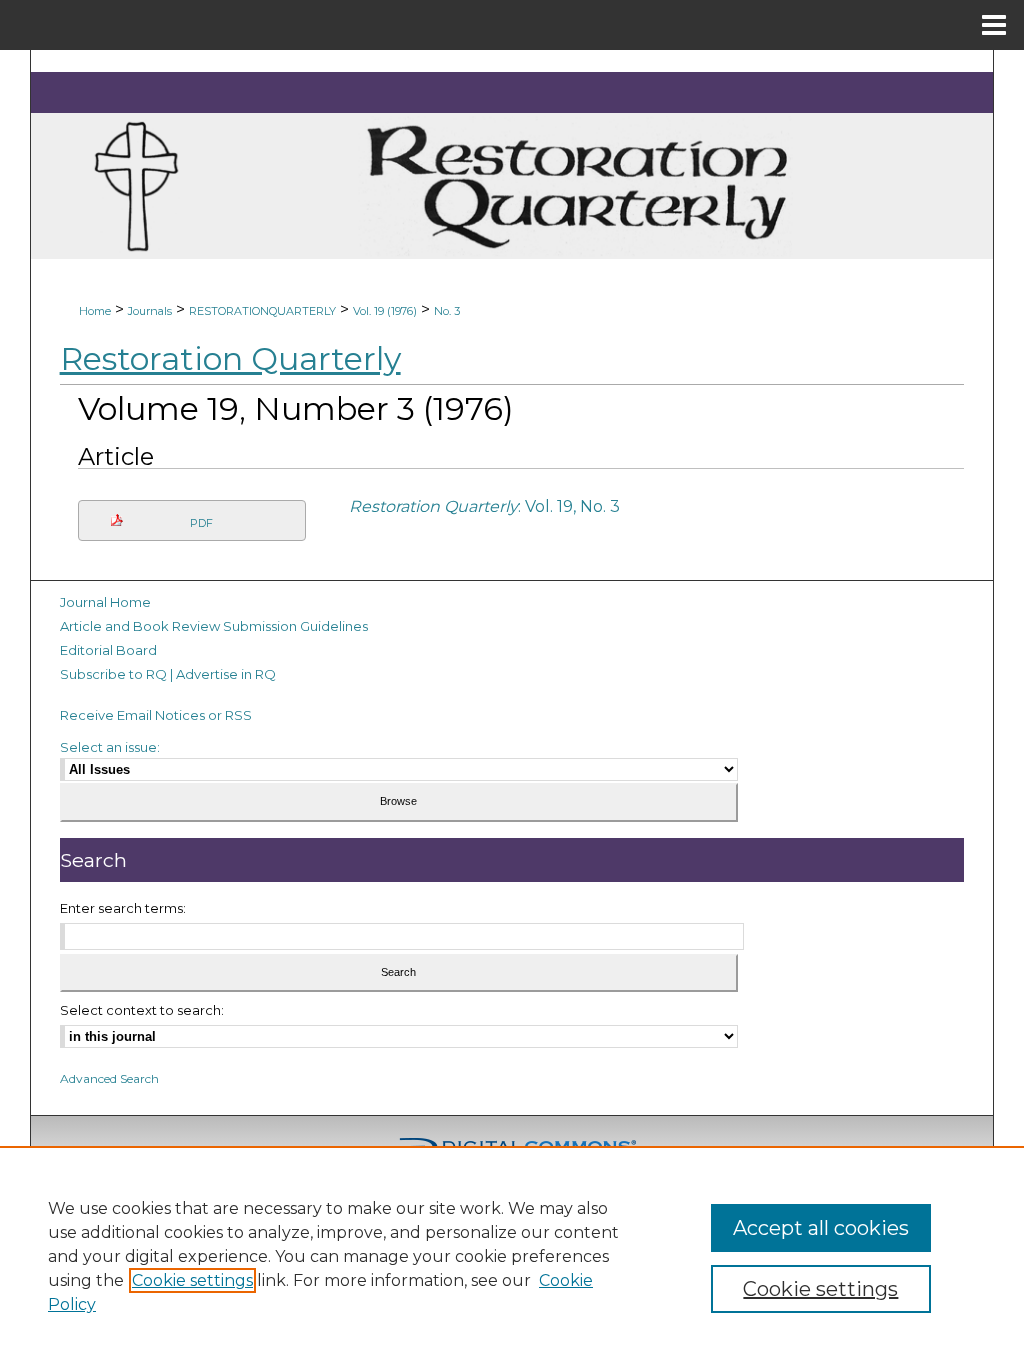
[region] (512, 1256)
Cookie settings (192, 1280)
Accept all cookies (821, 1228)
